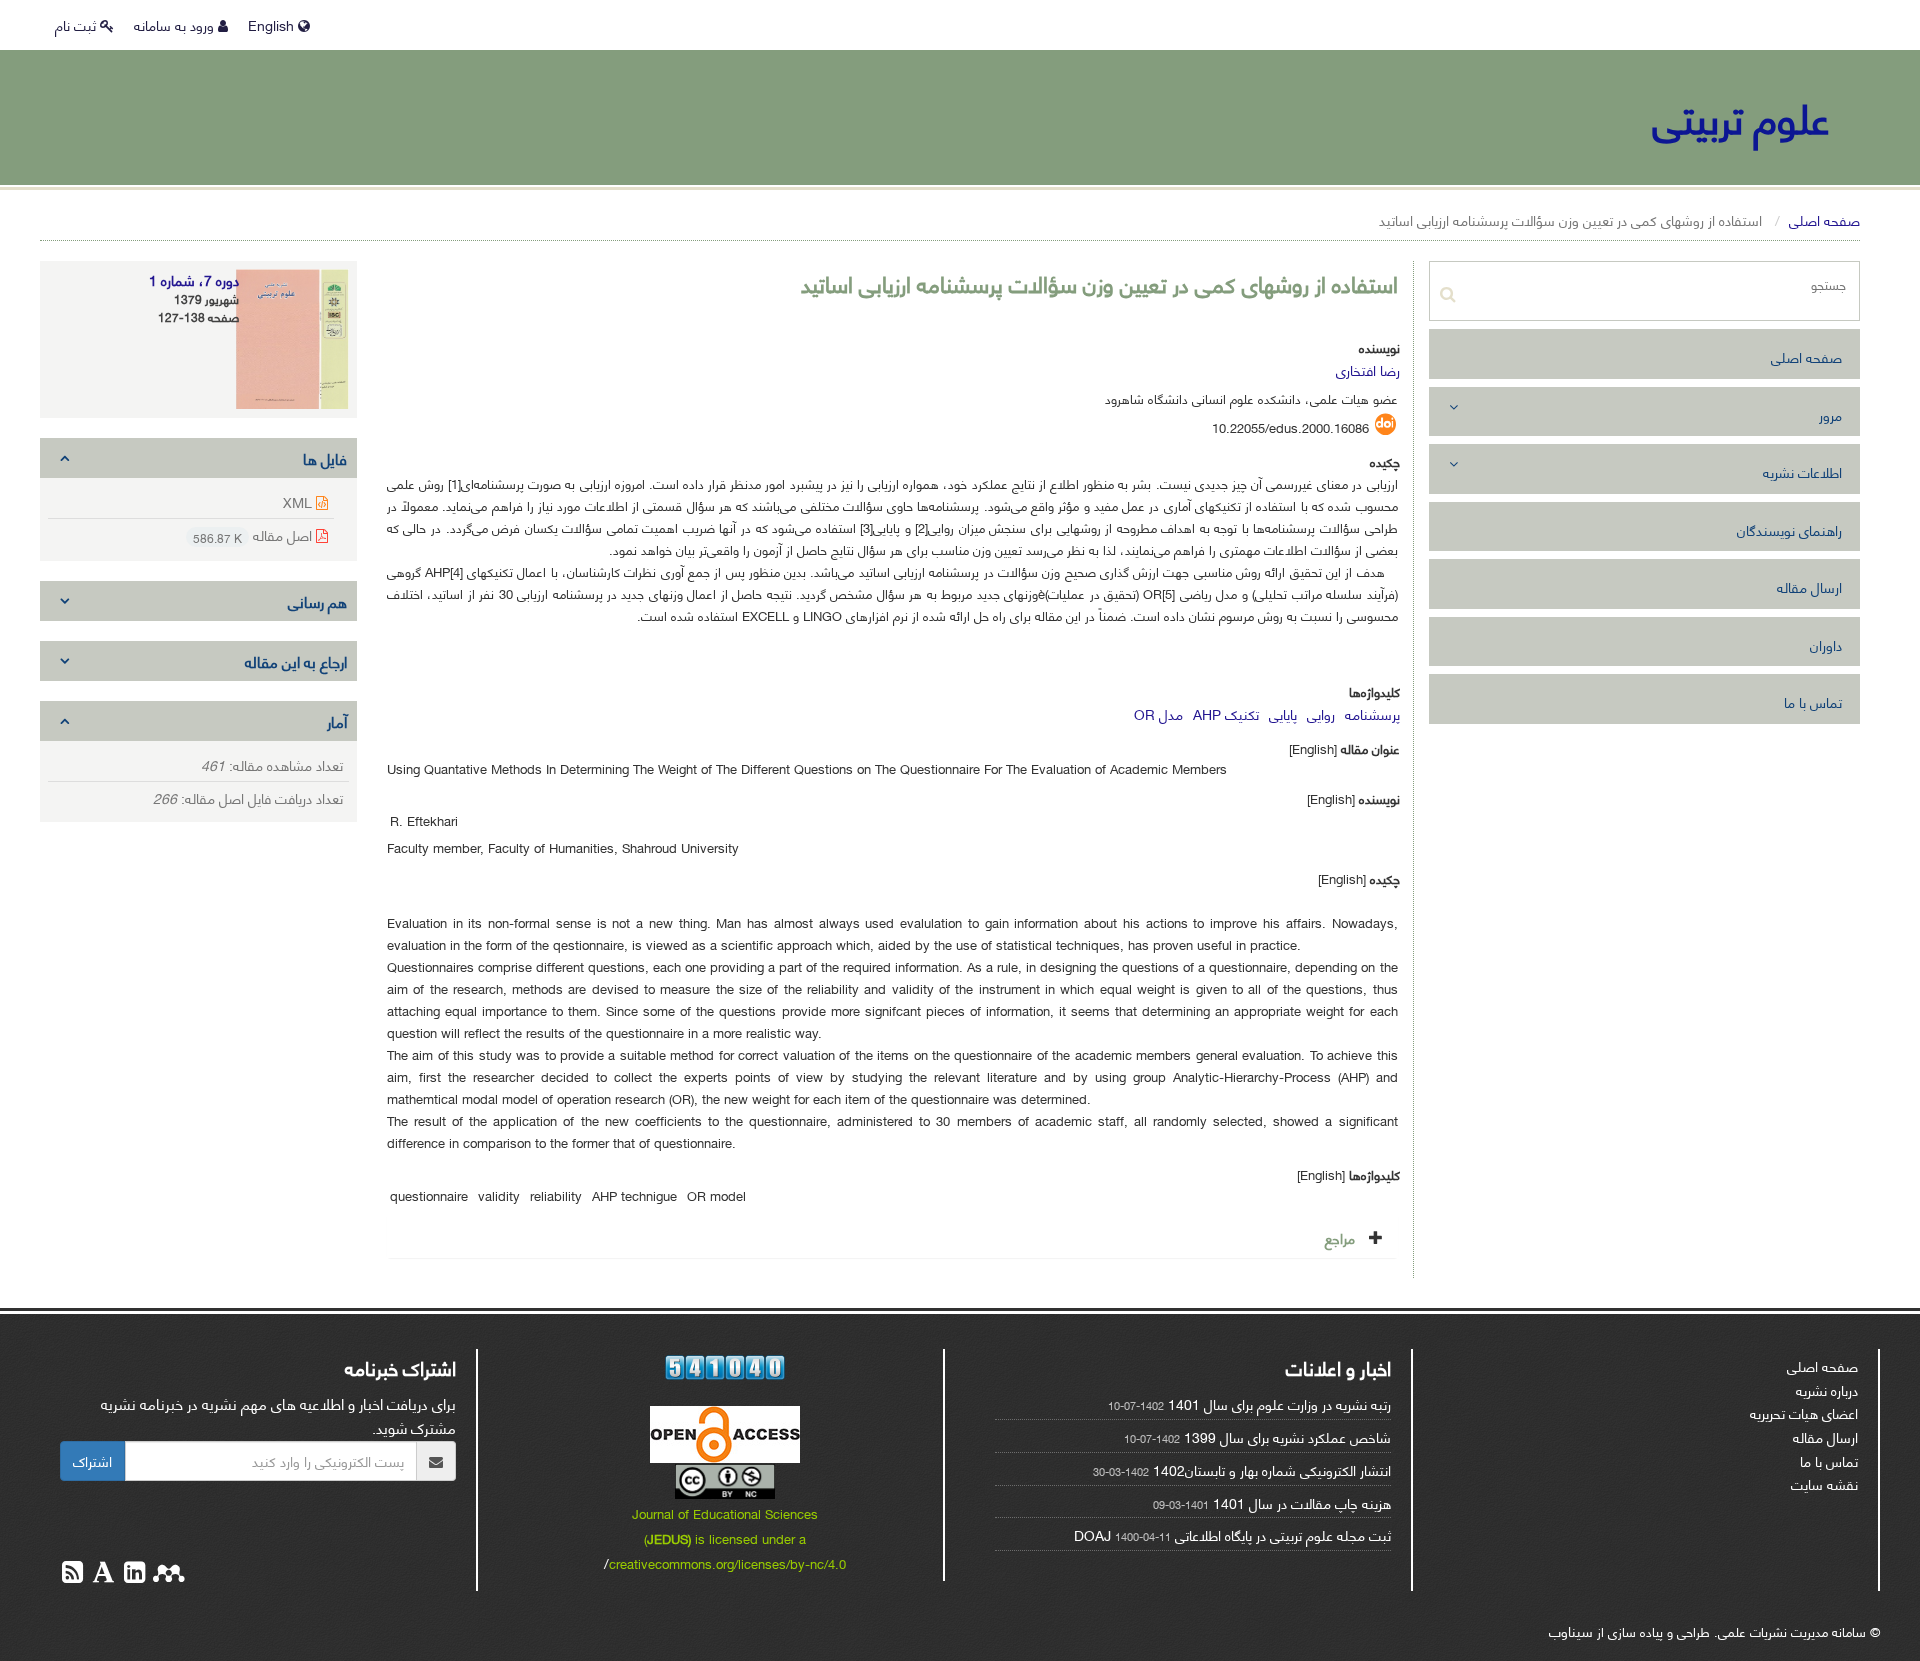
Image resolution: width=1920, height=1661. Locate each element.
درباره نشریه (1827, 1389)
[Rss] (72, 1574)
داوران (1826, 644)
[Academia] (101, 1574)
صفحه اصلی (1824, 219)
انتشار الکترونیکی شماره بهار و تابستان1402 (1272, 1469)
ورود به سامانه (176, 24)
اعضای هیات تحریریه (1804, 1412)
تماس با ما (1813, 701)
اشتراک (92, 1460)
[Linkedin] (132, 1574)
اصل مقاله (254, 535)
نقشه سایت (1824, 1483)
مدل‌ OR (1158, 713)
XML (299, 501)
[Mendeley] (167, 1574)
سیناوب (1571, 1630)
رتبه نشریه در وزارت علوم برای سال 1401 (1279, 1403)
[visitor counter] (726, 1367)
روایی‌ (1321, 713)
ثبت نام (77, 24)
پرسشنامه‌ (1372, 713)
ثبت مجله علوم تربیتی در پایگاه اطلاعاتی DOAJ (1232, 1534)
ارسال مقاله (1809, 586)
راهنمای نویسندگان (1789, 529)
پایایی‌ (1283, 713)
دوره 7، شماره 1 (194, 279)
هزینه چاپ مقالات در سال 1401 (1302, 1502)
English (273, 24)
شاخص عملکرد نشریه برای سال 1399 (1287, 1436)
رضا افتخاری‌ (1368, 369)
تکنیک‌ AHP (1226, 713)
